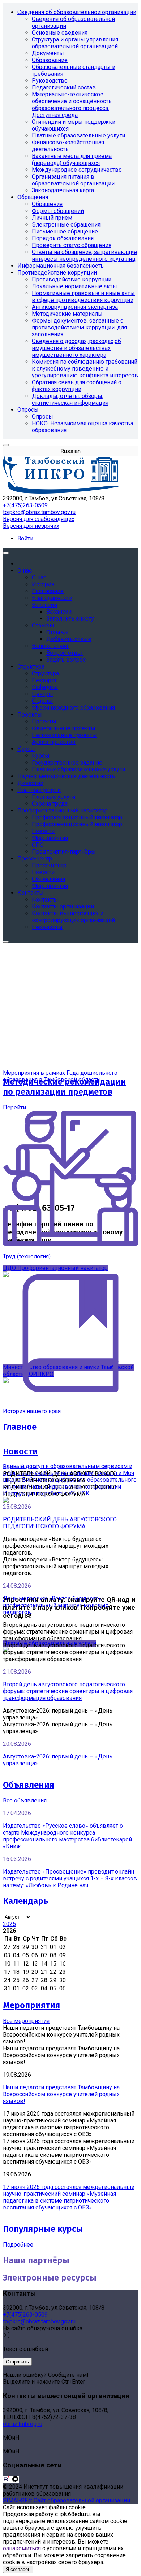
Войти (25, 538)
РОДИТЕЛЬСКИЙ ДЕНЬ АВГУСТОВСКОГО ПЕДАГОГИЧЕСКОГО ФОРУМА (60, 1523)
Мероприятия (31, 2005)
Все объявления (25, 1800)
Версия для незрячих (31, 526)
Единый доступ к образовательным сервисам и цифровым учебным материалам (68, 1469)
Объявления (29, 1785)
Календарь (25, 1901)
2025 (9, 1924)
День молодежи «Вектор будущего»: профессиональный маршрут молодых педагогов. (56, 1605)
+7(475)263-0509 (25, 505)
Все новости (20, 1467)
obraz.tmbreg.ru (23, 2424)
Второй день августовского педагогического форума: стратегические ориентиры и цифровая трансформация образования (68, 1691)
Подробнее (18, 2245)
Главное (20, 1427)
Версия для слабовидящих (39, 519)
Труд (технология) (27, 1256)
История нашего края (32, 1411)
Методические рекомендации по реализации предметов (65, 1087)
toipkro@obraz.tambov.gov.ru (39, 512)
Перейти (14, 1107)
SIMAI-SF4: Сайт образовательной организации (67, 2500)
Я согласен (18, 2569)
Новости (20, 1451)
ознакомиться (22, 2548)
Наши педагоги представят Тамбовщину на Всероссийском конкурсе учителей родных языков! (61, 2094)
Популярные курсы (43, 2229)
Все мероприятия (26, 2021)
